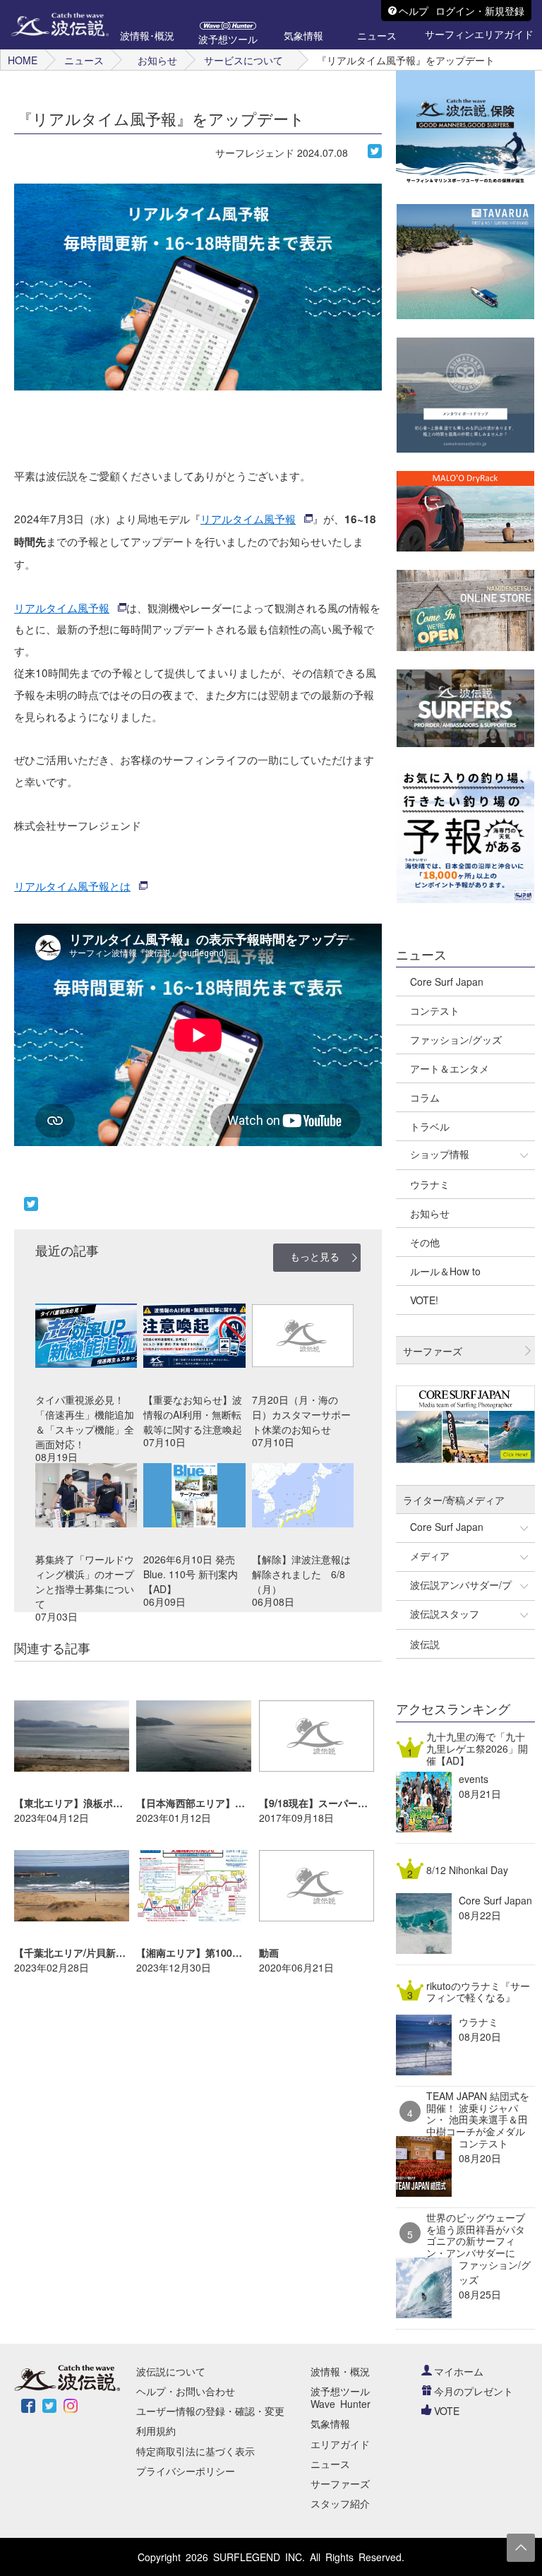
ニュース (84, 60)
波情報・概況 (340, 2371)
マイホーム (459, 2371)
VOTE (447, 2411)
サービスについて (243, 60)
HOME (23, 60)
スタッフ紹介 (340, 2503)
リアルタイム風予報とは (72, 885)
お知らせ (157, 60)
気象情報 (330, 2423)
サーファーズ (340, 2483)
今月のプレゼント (474, 2391)
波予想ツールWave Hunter (341, 2397)
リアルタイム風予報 (248, 518)
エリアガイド (340, 2444)
